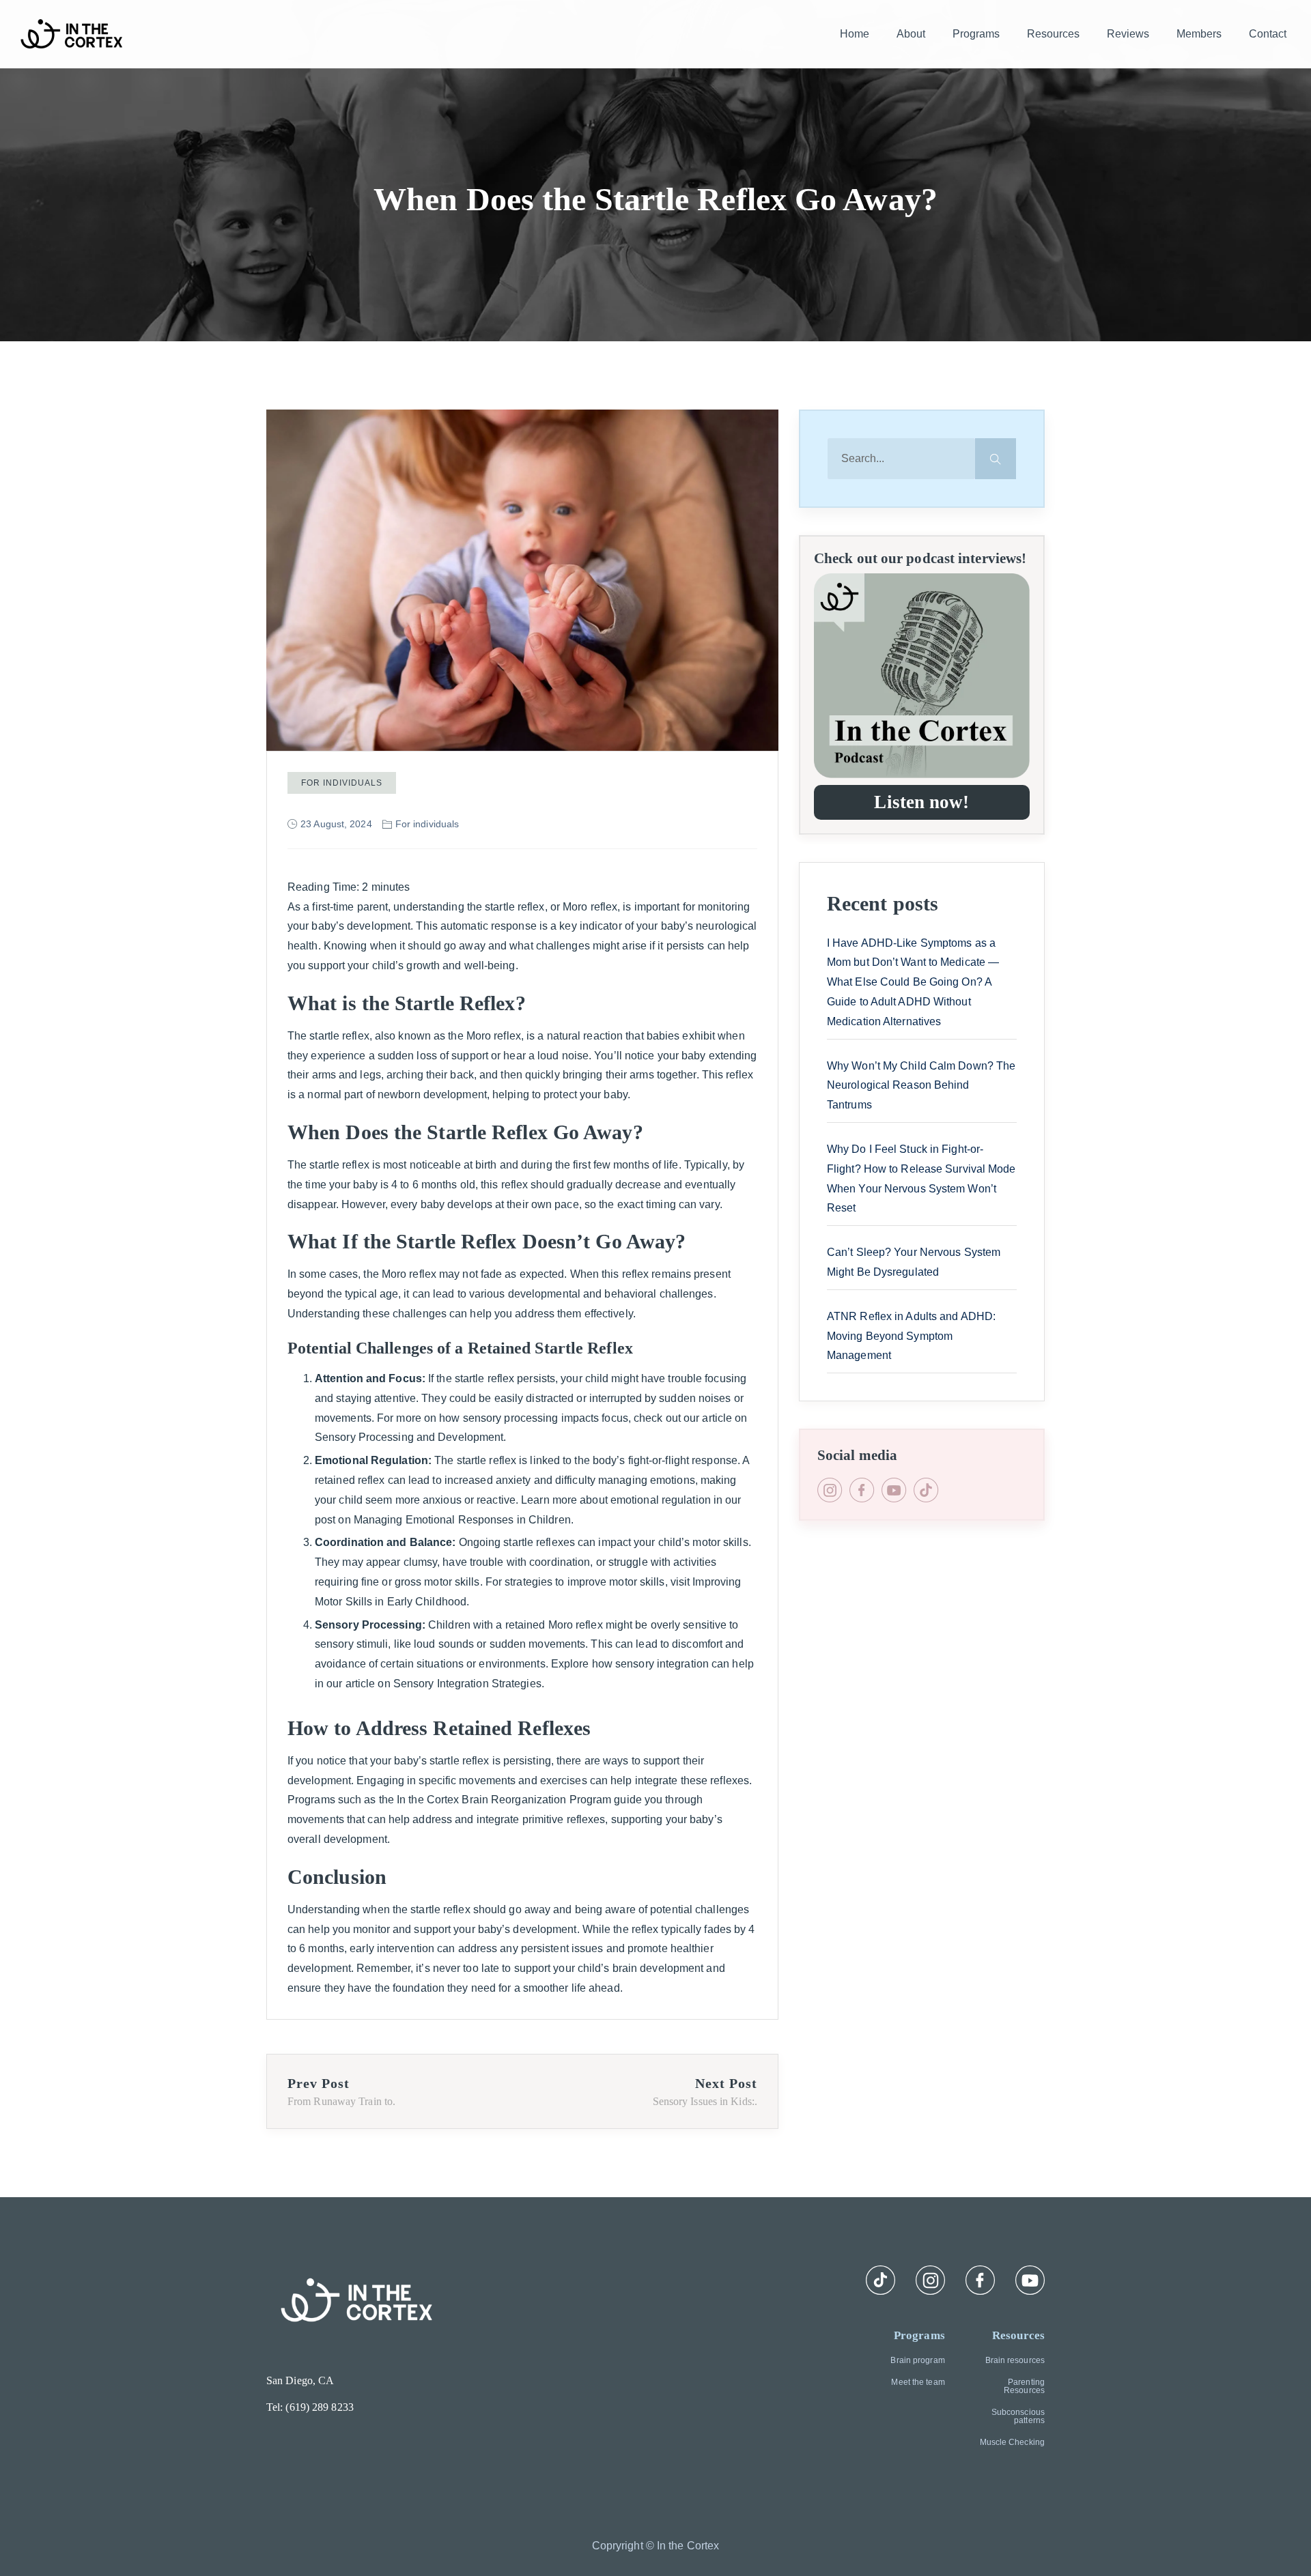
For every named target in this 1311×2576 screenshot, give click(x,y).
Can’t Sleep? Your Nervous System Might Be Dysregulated (914, 1262)
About (911, 34)
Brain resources (1015, 2360)
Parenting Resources (1024, 2386)
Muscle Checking (1012, 2442)
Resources (1053, 34)
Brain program (917, 2360)
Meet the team (918, 2382)
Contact (1268, 34)
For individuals (342, 783)
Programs (976, 34)
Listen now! (921, 802)
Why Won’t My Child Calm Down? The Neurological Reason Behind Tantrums (921, 1086)
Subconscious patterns (1018, 2416)
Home (855, 34)
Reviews (1128, 34)
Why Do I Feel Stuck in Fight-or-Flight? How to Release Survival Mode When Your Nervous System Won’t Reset (921, 1178)
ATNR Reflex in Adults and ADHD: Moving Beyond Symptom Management (911, 1336)
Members (1199, 34)
